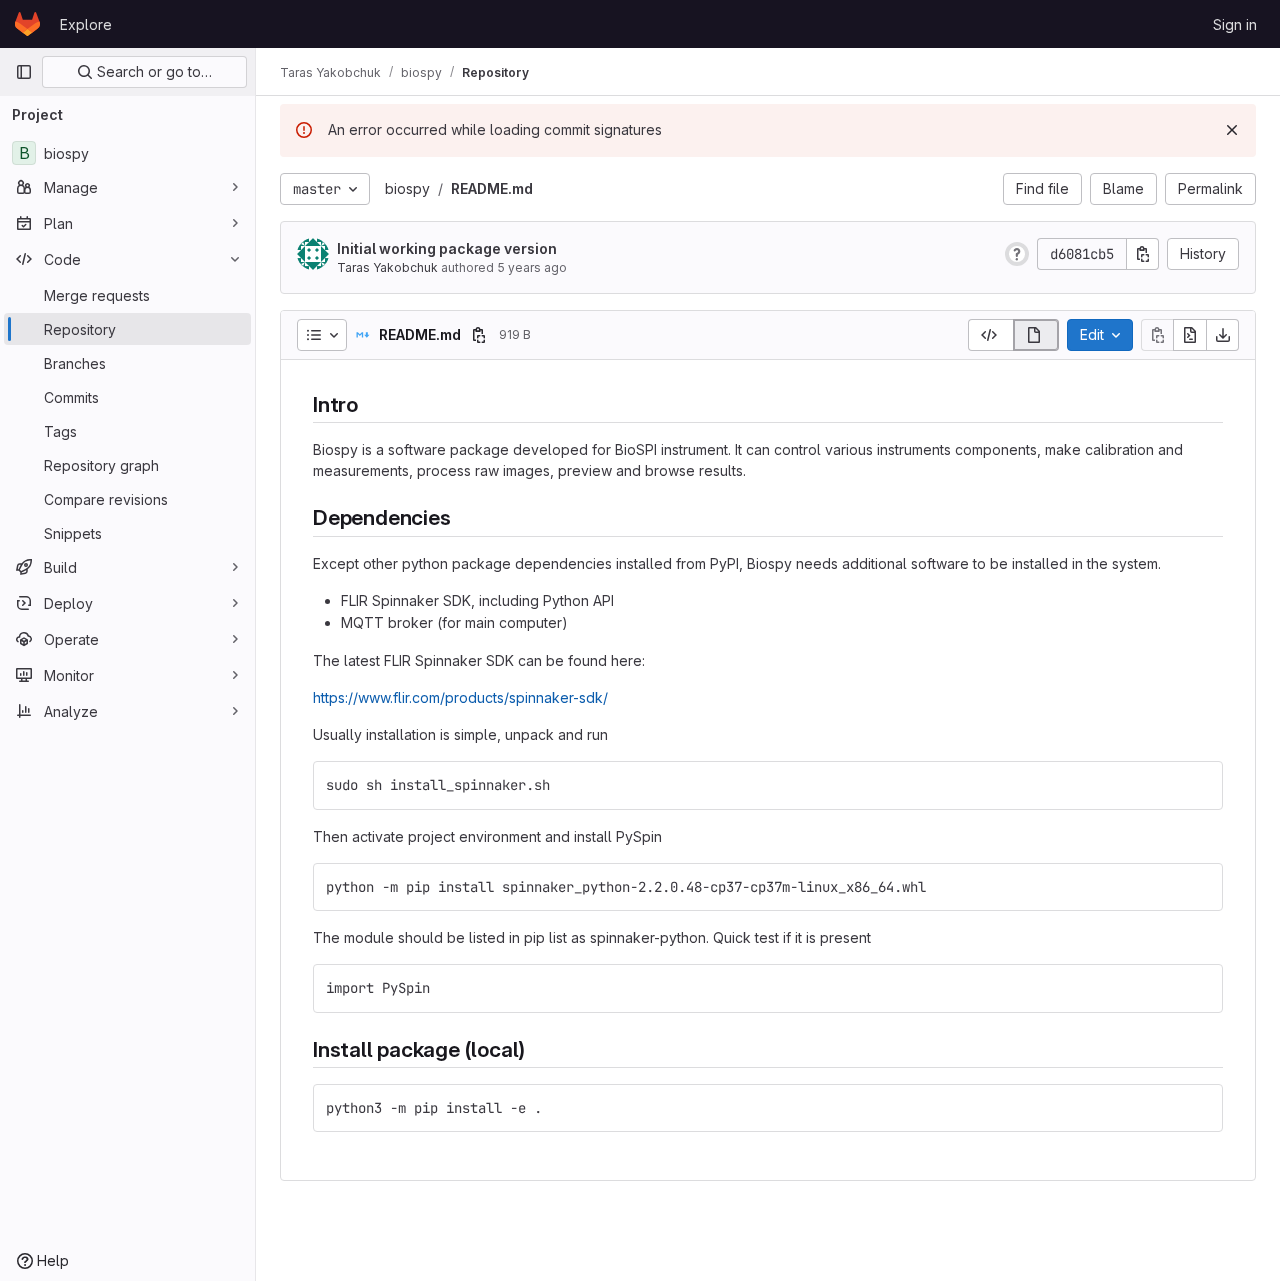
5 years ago (532, 267)
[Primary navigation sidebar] (24, 72)
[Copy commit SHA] (1143, 254)
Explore (86, 24)
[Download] (1223, 335)
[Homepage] (27, 24)
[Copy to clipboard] (1199, 785)
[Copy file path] (479, 335)
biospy (407, 188)
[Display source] (990, 335)
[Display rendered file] (1036, 335)
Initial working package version (447, 248)
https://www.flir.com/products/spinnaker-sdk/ (460, 697)
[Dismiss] (1232, 130)
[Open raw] (1190, 335)
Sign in (1235, 24)
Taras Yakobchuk (387, 267)
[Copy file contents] (1157, 335)
